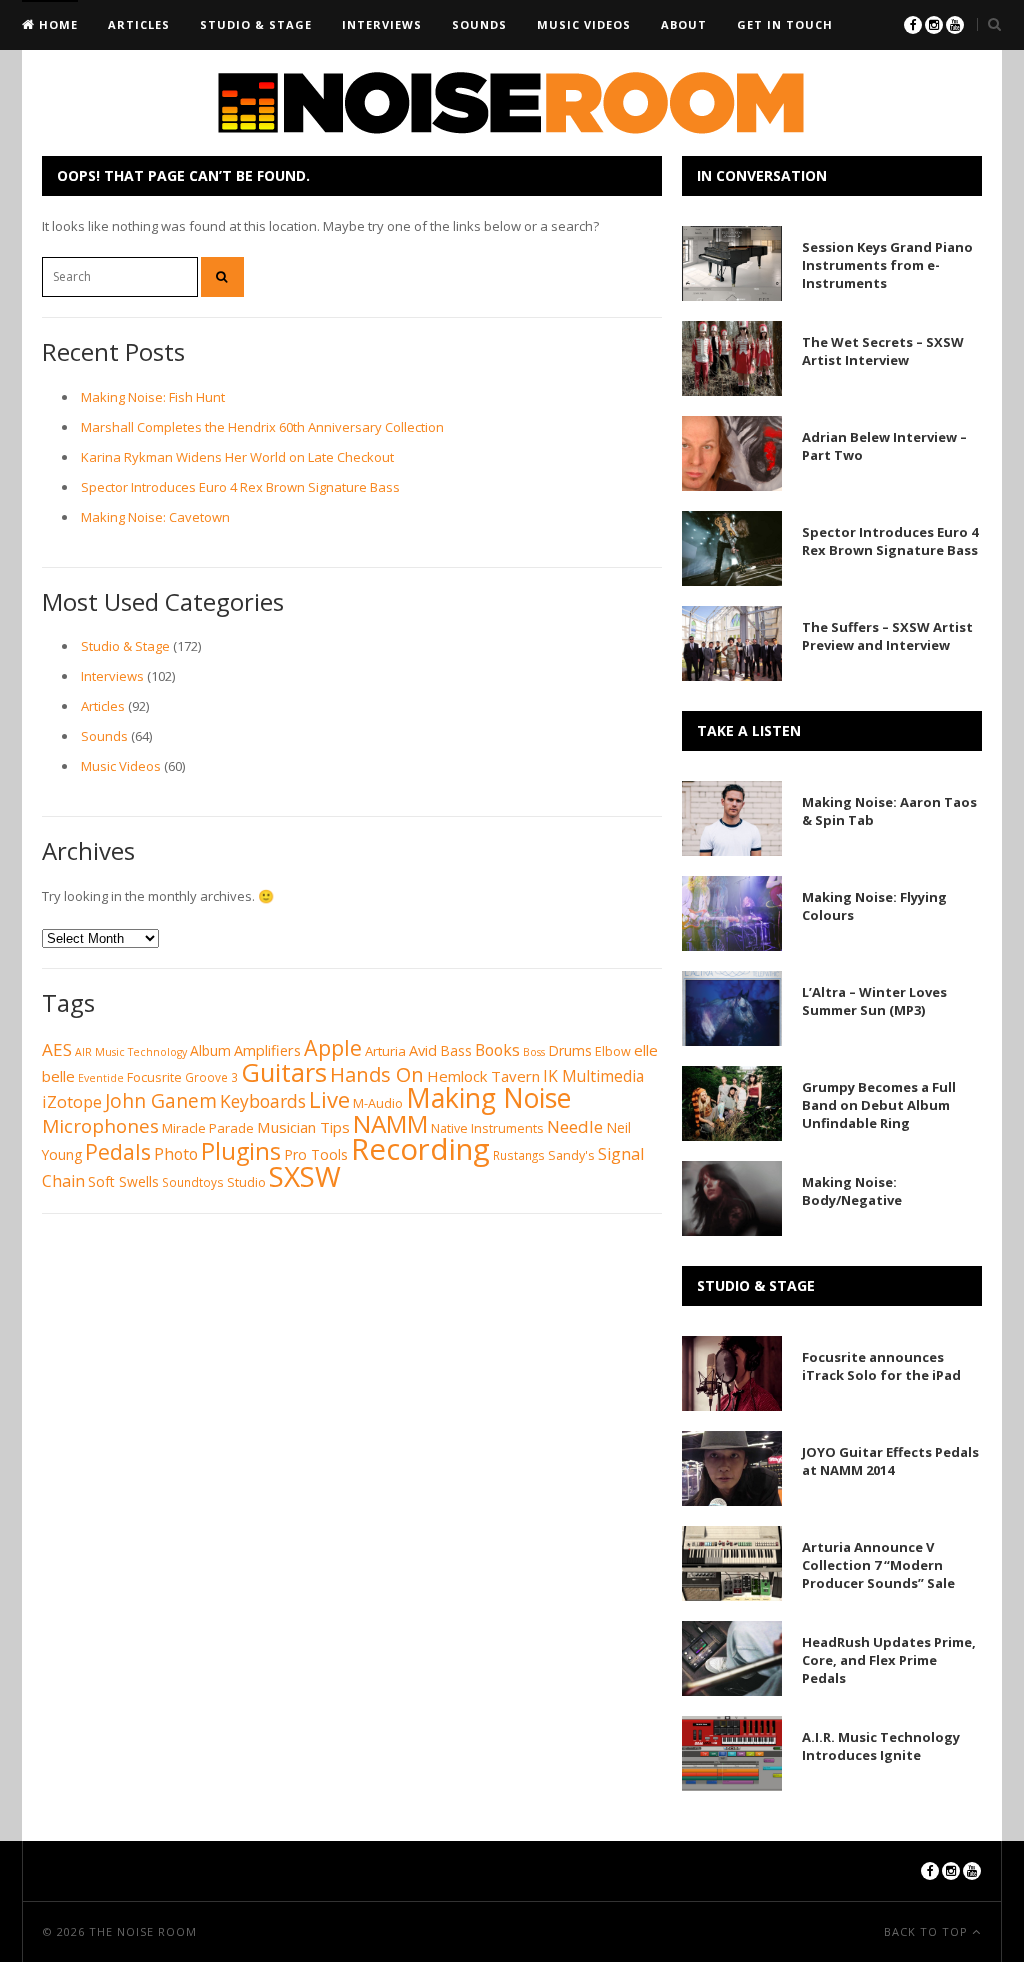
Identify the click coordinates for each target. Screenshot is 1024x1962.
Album (210, 1050)
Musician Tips (303, 1127)
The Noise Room (143, 1931)
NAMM (390, 1123)
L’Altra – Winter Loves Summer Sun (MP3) (874, 1001)
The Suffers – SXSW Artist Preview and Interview (887, 636)
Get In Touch (785, 24)
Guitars (284, 1072)
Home (56, 24)
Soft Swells (123, 1181)
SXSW (305, 1176)
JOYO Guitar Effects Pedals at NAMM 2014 (890, 1461)
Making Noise (488, 1098)
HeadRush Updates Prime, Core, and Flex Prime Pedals (889, 1660)
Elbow (613, 1051)
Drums (570, 1050)
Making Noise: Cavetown (155, 517)
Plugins (241, 1151)
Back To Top (928, 1931)
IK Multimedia (593, 1076)
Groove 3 (211, 1077)
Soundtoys (193, 1182)
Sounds (479, 24)
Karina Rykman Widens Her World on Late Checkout (237, 457)
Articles (139, 24)
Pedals (118, 1151)
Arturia (385, 1051)
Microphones (100, 1126)
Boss (534, 1052)
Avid (423, 1050)
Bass (456, 1050)
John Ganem (161, 1101)
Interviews (382, 24)
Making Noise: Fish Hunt (153, 397)
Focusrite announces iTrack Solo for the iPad (881, 1366)
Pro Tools (316, 1154)
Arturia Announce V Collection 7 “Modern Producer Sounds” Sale (878, 1565)
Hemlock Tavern (483, 1076)
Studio (246, 1182)
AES (57, 1049)
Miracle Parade (208, 1128)
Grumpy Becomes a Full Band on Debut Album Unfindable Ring (879, 1105)
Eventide (101, 1078)
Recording (420, 1149)
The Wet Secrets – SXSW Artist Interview (883, 351)
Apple (333, 1047)
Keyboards (263, 1101)
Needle (575, 1126)
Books (497, 1050)
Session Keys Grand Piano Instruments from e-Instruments (887, 265)
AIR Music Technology (131, 1052)
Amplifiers (267, 1050)
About (684, 24)
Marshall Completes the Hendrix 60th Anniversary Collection (262, 427)
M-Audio (378, 1103)
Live (329, 1099)
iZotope (72, 1101)
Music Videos (584, 24)
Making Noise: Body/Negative (852, 1191)
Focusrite (154, 1077)
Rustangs (519, 1155)
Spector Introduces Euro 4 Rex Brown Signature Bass (240, 487)
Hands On (377, 1074)
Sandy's (571, 1155)
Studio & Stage (256, 24)
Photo (176, 1154)
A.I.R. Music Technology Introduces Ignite (881, 1746)
